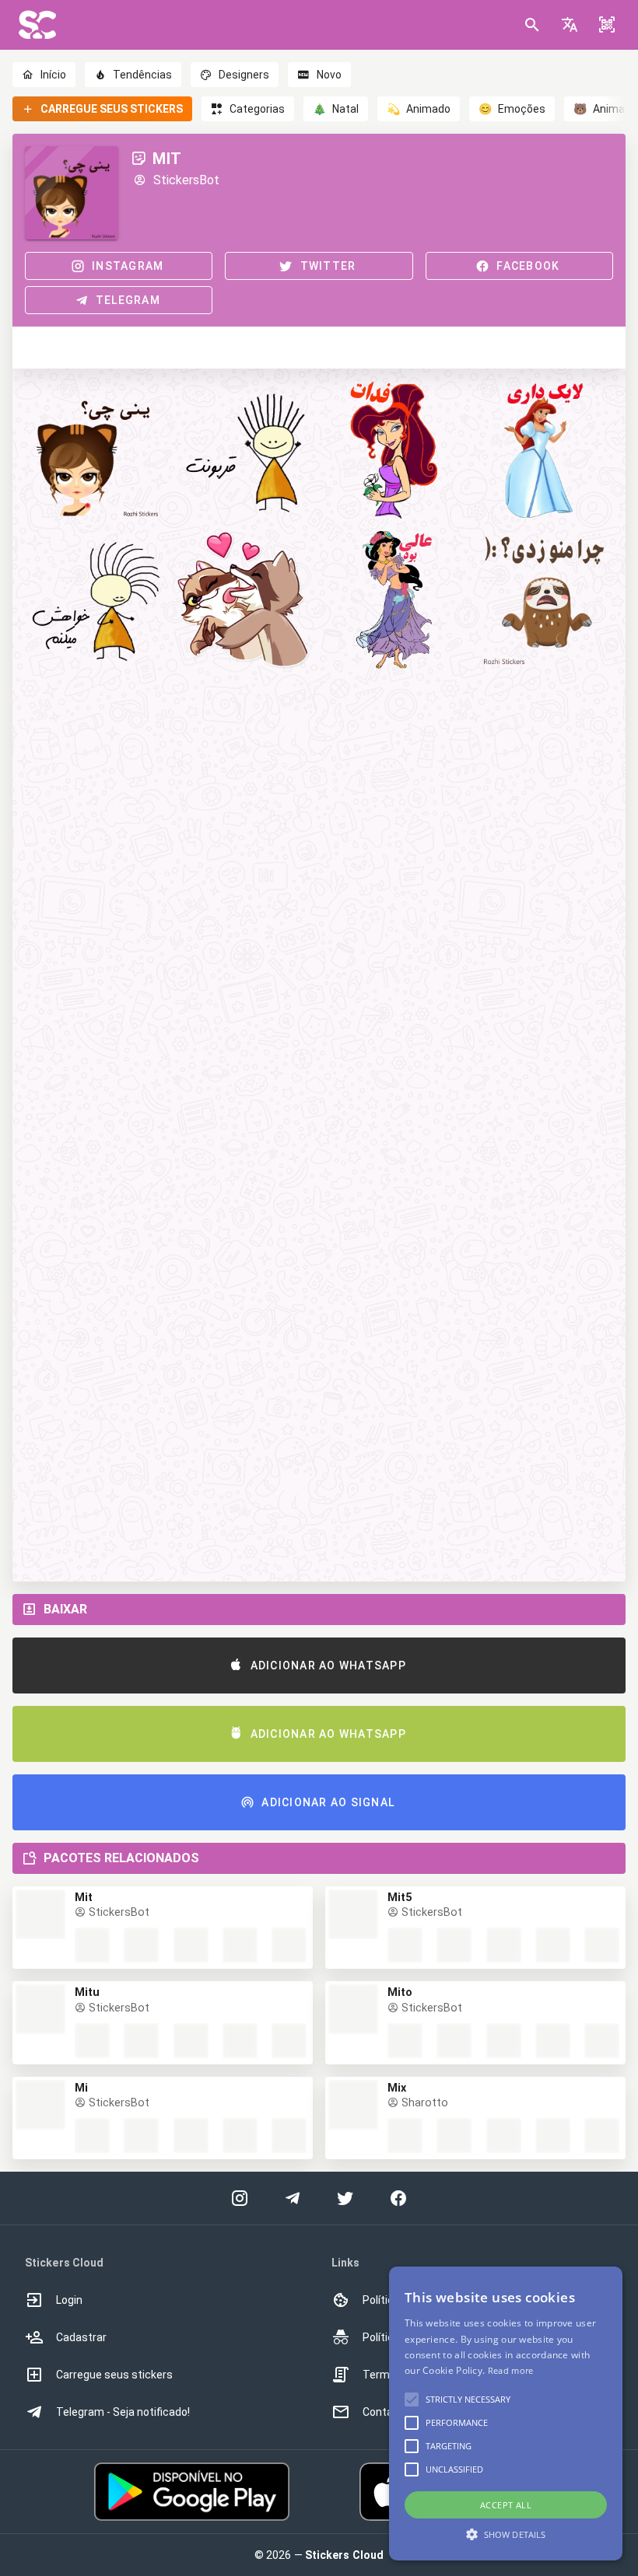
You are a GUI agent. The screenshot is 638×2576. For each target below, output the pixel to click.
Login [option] (69, 2300)
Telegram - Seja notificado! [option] (123, 2412)
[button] (570, 25)
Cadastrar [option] (81, 2337)
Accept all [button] (506, 2505)
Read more (511, 2370)
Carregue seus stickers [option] (114, 2375)
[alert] (506, 2413)
